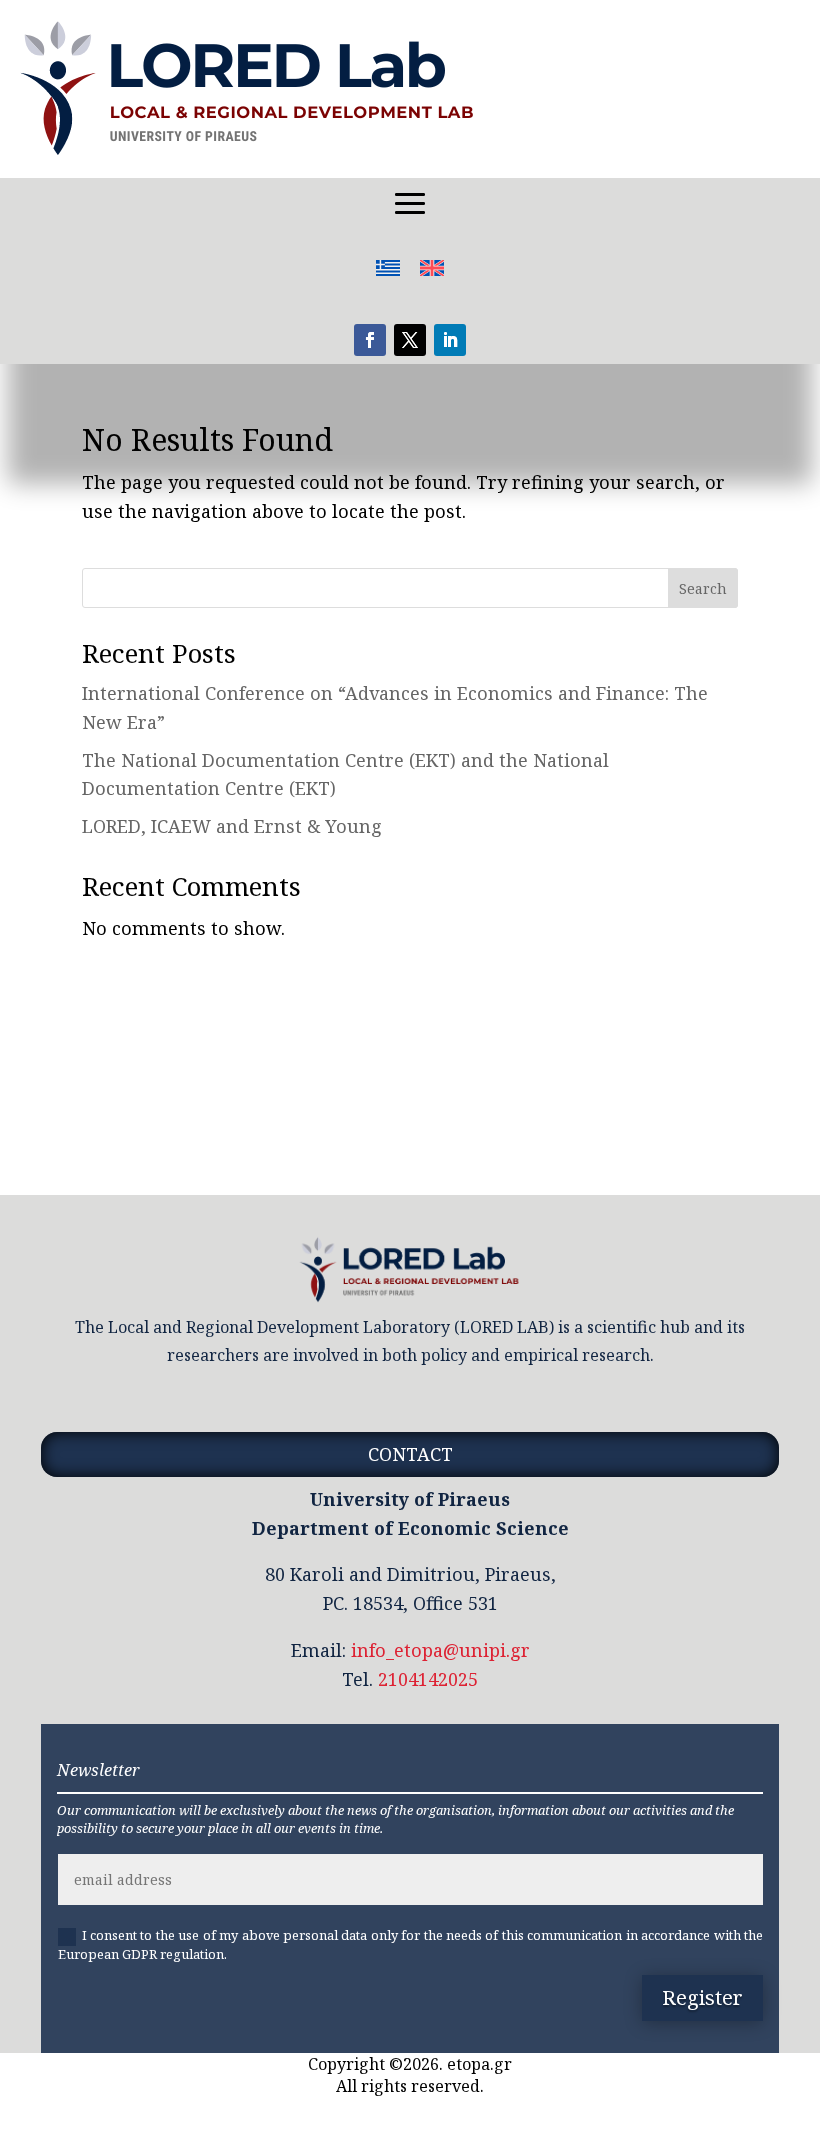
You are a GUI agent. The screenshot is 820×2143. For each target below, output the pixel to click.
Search (703, 588)
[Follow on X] (410, 340)
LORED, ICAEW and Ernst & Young (232, 826)
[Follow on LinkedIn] (450, 340)
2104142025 (428, 1679)
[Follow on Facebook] (370, 340)
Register (702, 1997)
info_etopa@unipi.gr (440, 1650)
